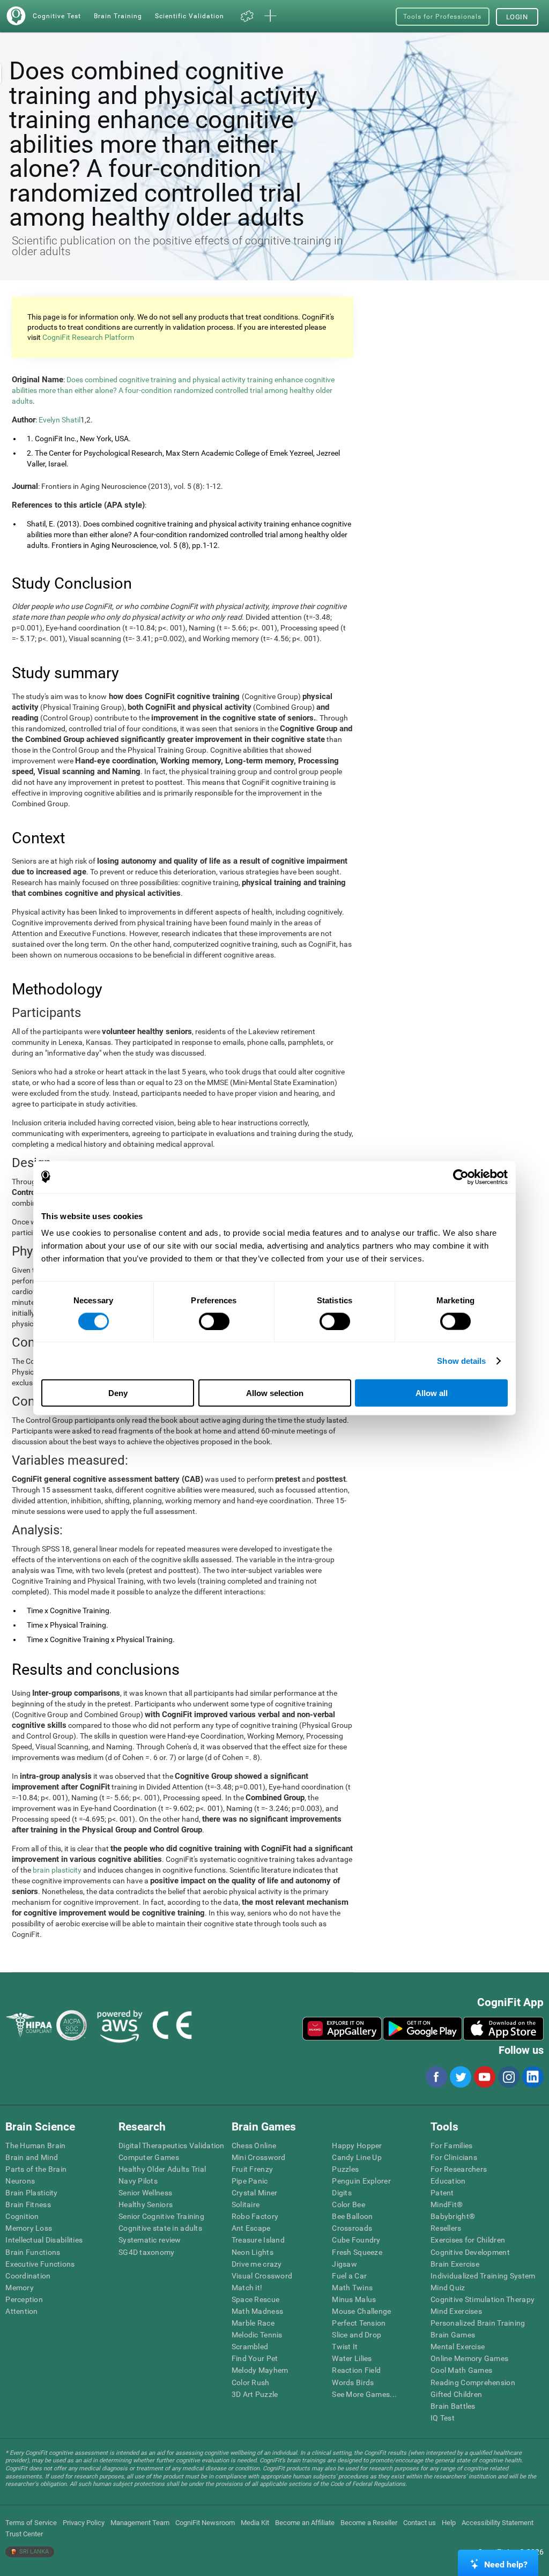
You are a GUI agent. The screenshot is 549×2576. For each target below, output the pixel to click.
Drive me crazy (257, 2264)
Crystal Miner (255, 2193)
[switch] (214, 1321)
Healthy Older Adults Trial (162, 2169)
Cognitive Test (57, 16)
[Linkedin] (532, 2077)
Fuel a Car (349, 2276)
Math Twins (352, 2288)
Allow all (432, 1393)
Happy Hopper (357, 2146)
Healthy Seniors (146, 2204)
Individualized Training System (483, 2276)
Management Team (140, 2523)
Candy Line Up (357, 2157)
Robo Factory (255, 2216)
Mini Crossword (259, 2157)
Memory (20, 2288)
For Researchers (459, 2169)
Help (449, 2523)
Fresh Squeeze (357, 2252)
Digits (342, 2193)
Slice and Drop (357, 2335)
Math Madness (257, 2311)
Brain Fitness (28, 2204)
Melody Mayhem (260, 2370)
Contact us (420, 2523)
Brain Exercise (455, 2264)
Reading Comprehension (473, 2382)
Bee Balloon (352, 2216)
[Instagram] (508, 2077)
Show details (461, 1360)
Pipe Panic (250, 2181)
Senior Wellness (145, 2193)
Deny (118, 1393)
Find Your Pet (255, 2358)
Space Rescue (255, 2299)
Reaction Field (356, 2370)
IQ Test (443, 2418)
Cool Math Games (461, 2370)
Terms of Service (31, 2523)
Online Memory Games (469, 2358)
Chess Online (254, 2146)
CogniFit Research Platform (88, 337)
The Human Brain (35, 2146)
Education (448, 2181)
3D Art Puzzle (255, 2394)
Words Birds (353, 2382)
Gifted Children (456, 2394)
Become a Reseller (369, 2523)
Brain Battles (453, 2406)
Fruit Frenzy (252, 2169)
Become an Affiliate (305, 2523)
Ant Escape (251, 2228)
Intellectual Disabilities (44, 2240)
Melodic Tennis (257, 2335)
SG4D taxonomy (147, 2252)
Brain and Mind (32, 2157)
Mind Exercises (456, 2311)
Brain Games (453, 2335)
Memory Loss (29, 2228)
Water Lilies (352, 2358)
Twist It (345, 2347)
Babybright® (453, 2216)
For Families (451, 2146)
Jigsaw (344, 2264)
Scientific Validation (190, 16)
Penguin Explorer (361, 2181)
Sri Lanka (33, 2552)
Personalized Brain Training (478, 2323)
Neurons (20, 2181)
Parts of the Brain (36, 2169)
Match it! (247, 2288)
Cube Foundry (356, 2240)
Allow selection (275, 1393)
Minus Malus (354, 2299)
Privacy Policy (84, 2523)
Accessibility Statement (498, 2523)
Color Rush (251, 2382)
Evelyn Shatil (60, 420)
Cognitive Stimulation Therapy (483, 2299)
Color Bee (348, 2204)
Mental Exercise (458, 2347)
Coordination (28, 2276)
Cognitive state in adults (160, 2228)
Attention (22, 2311)
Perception (24, 2299)
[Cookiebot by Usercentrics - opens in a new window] (461, 1177)
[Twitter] (460, 2077)
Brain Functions (33, 2252)
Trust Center (24, 2534)
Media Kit (255, 2523)
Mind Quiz (448, 2288)
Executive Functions (40, 2264)
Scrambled (250, 2347)
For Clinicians (454, 2157)
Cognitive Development (470, 2252)
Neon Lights (253, 2252)
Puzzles (345, 2169)
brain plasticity (57, 1870)
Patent (442, 2193)
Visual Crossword (262, 2276)
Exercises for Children (468, 2240)
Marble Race (253, 2323)
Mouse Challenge (361, 2311)
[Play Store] (422, 2029)
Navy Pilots (138, 2181)
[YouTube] (484, 2077)
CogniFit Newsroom (205, 2523)
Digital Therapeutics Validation (172, 2146)
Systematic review (150, 2240)
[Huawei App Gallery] (342, 2029)
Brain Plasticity (31, 2193)
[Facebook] (436, 2077)
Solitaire (246, 2204)
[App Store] (503, 2029)
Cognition (22, 2216)
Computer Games (149, 2157)
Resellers (446, 2228)
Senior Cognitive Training (161, 2216)
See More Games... (364, 2394)
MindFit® (447, 2204)
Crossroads (352, 2228)
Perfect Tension (359, 2323)
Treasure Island (258, 2240)
